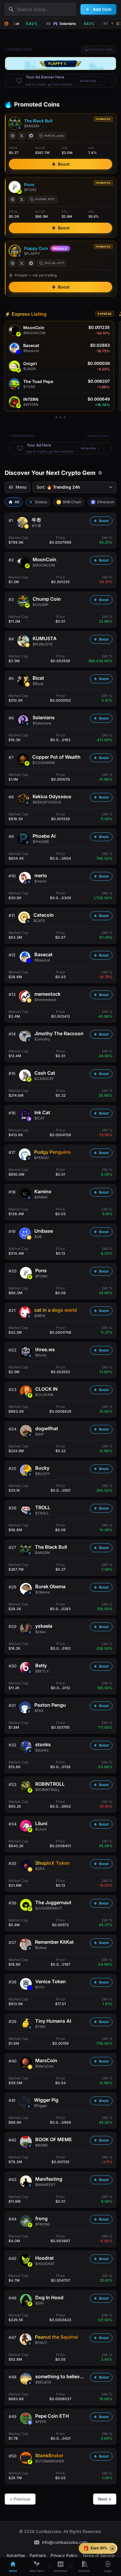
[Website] (13, 136)
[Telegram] (31, 136)
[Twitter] (22, 136)
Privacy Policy (64, 2555)
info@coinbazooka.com (65, 2542)
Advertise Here (101, 49)
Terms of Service (98, 2555)
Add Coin (102, 9)
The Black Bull (38, 121)
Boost (64, 164)
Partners (38, 2555)
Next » (105, 2499)
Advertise (16, 2555)
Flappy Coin (36, 248)
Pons (29, 184)
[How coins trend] (100, 473)
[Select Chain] (6, 24)
